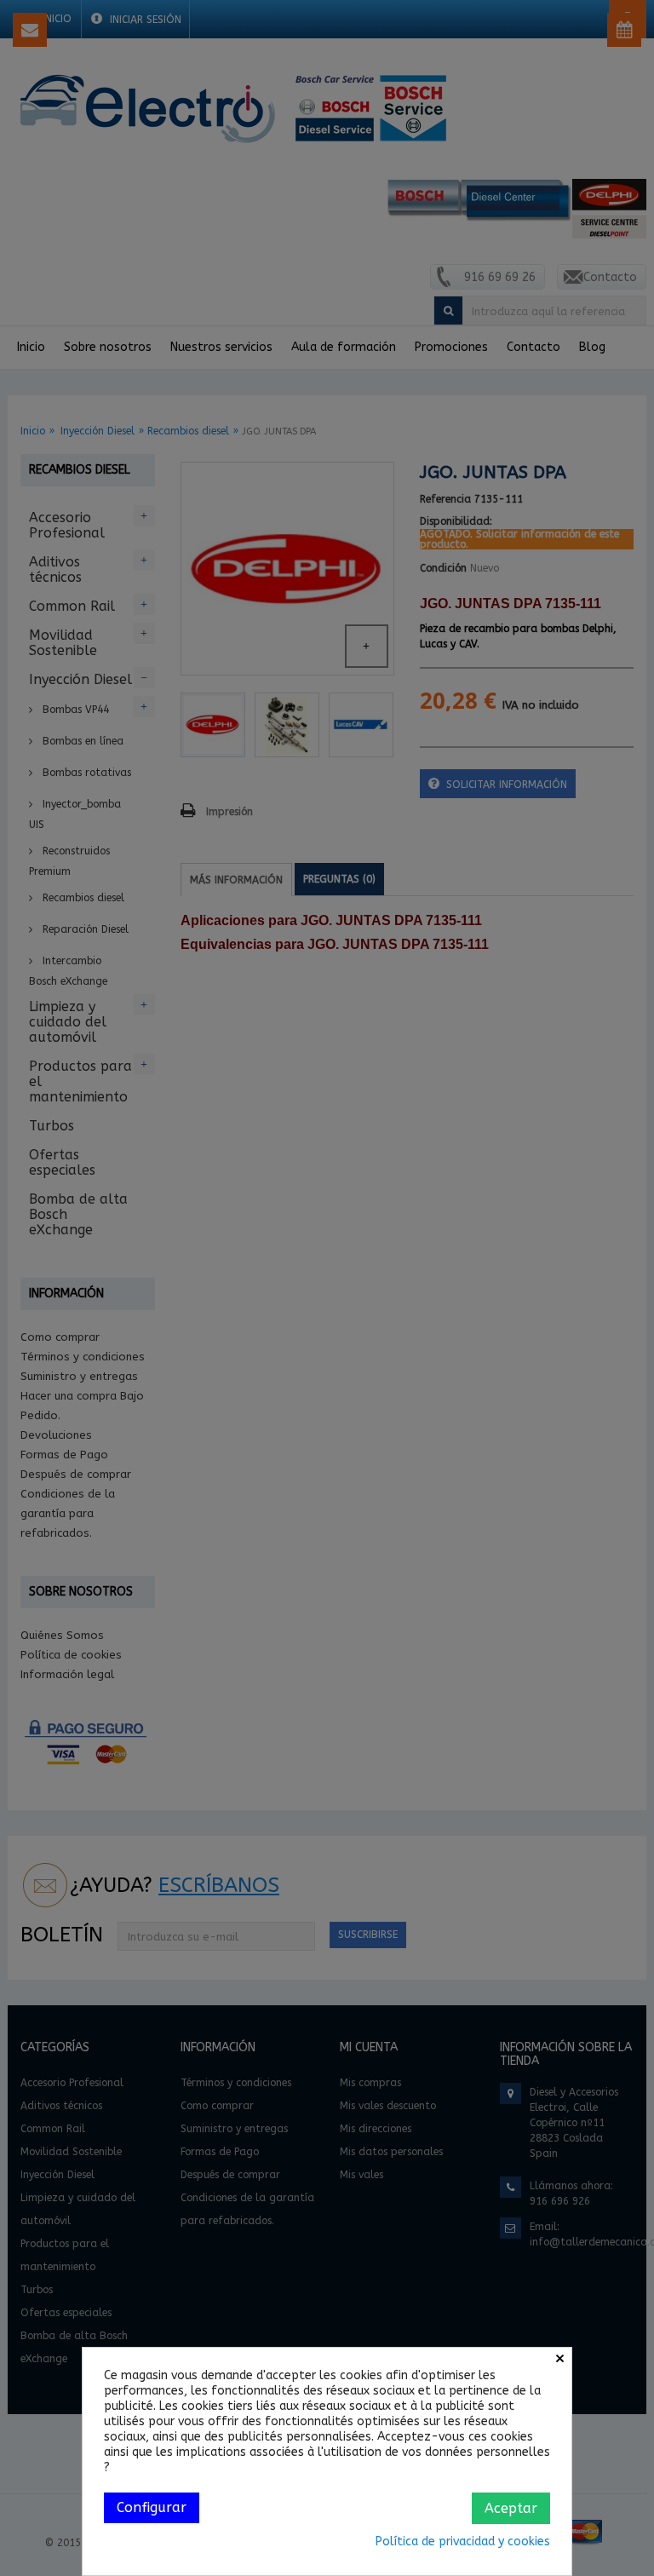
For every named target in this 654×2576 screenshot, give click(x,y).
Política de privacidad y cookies (463, 2541)
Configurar (152, 2507)
